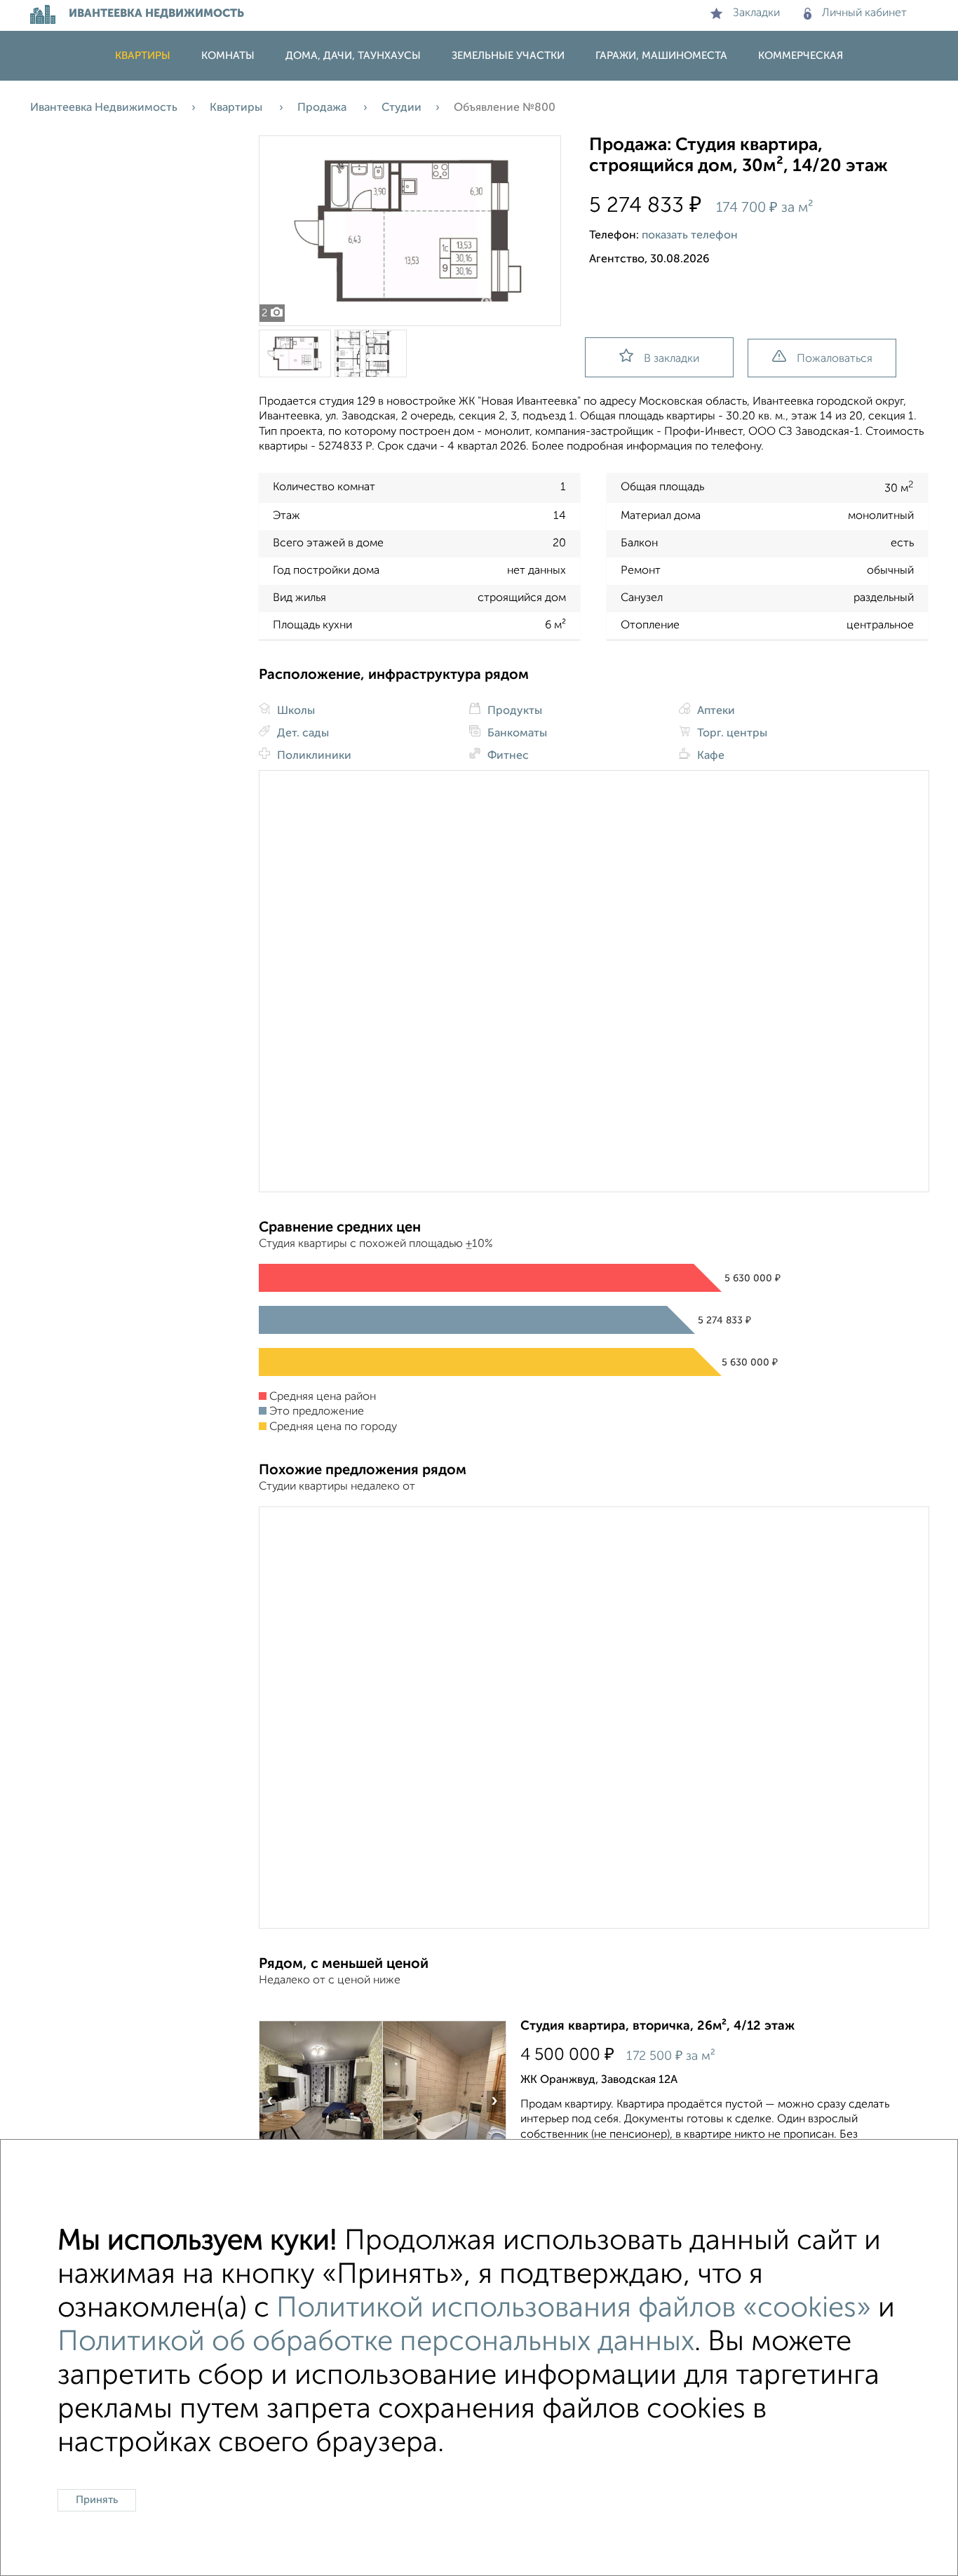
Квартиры (143, 56)
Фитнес (507, 756)
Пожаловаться (835, 359)
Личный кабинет (864, 13)
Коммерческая (801, 56)
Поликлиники (313, 756)
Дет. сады (302, 734)
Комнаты (228, 56)
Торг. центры (731, 734)
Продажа (323, 108)
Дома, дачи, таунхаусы (353, 56)
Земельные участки (508, 56)
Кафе (709, 756)
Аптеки (715, 711)
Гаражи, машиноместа (661, 56)
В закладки (672, 359)
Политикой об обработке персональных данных (376, 2342)
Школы (295, 711)
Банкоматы (516, 734)
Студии (402, 108)
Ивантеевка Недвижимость (104, 108)
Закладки (756, 13)
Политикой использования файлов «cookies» (574, 2309)
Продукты (513, 711)
